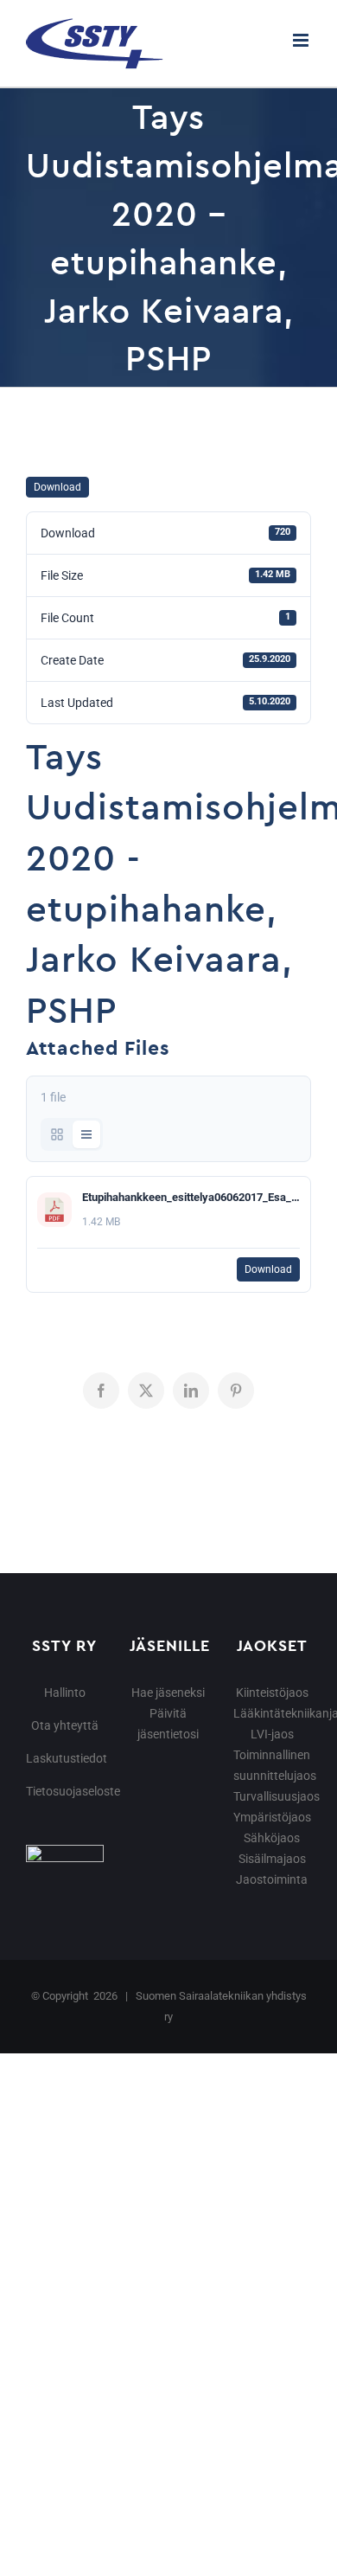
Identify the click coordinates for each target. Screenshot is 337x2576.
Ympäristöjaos (272, 1817)
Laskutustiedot (67, 1758)
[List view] (86, 1134)
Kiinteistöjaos (272, 1693)
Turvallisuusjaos (277, 1796)
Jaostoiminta (272, 1879)
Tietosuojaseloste (73, 1791)
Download (57, 487)
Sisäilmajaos (272, 1859)
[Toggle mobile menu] (302, 40)
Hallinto (65, 1693)
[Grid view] (57, 1134)
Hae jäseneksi (168, 1693)
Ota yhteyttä (65, 1725)
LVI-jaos (272, 1734)
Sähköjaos (272, 1838)
